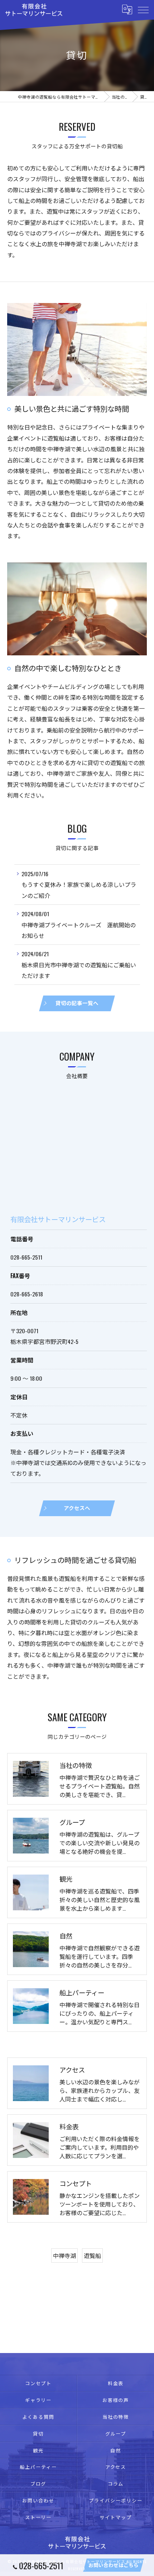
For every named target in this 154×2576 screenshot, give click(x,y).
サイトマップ (116, 2517)
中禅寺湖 (64, 2255)
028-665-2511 (26, 1257)
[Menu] (143, 10)
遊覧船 (92, 2255)
